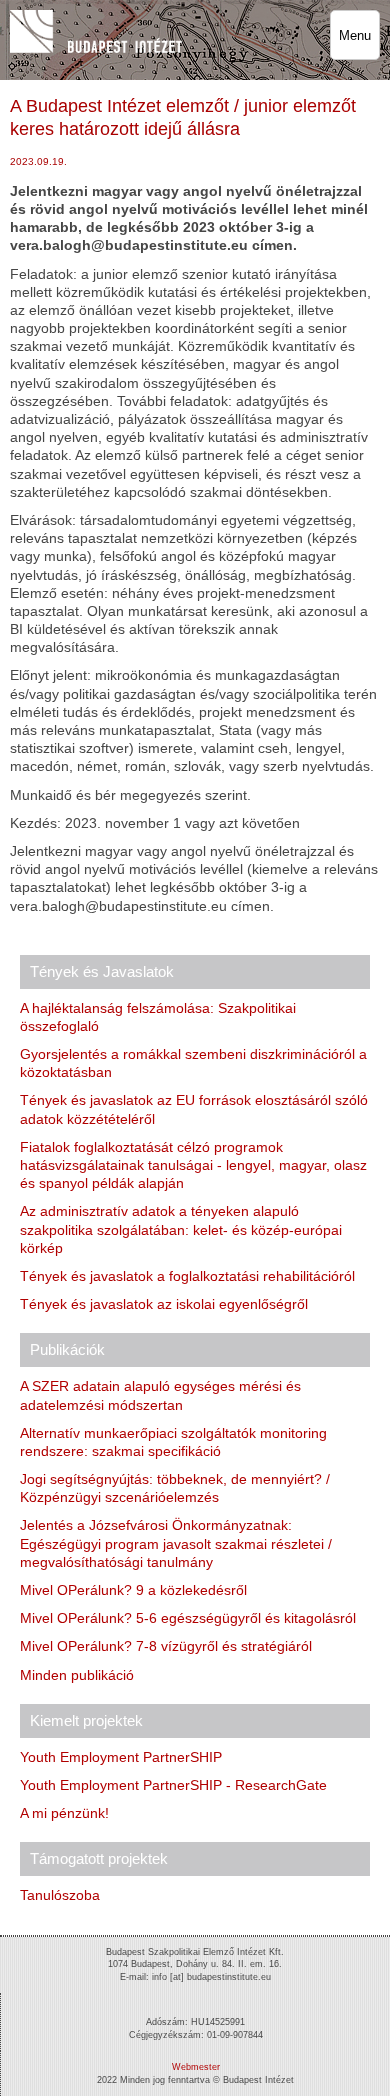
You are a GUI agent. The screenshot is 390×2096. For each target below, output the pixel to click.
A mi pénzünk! (64, 1813)
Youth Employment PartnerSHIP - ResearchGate (173, 1785)
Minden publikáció (77, 1675)
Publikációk (67, 1349)
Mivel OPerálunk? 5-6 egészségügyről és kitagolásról (188, 1618)
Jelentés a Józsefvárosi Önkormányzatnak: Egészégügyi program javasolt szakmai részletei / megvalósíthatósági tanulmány (176, 1543)
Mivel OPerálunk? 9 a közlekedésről (133, 1590)
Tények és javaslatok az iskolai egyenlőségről (164, 1304)
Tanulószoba (60, 1895)
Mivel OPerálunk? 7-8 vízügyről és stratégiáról (166, 1646)
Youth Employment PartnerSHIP (121, 1757)
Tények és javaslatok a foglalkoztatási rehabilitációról (187, 1276)
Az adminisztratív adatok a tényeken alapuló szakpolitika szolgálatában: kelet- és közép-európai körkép (181, 1229)
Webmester (196, 2067)
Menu (355, 35)
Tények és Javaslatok (102, 971)
